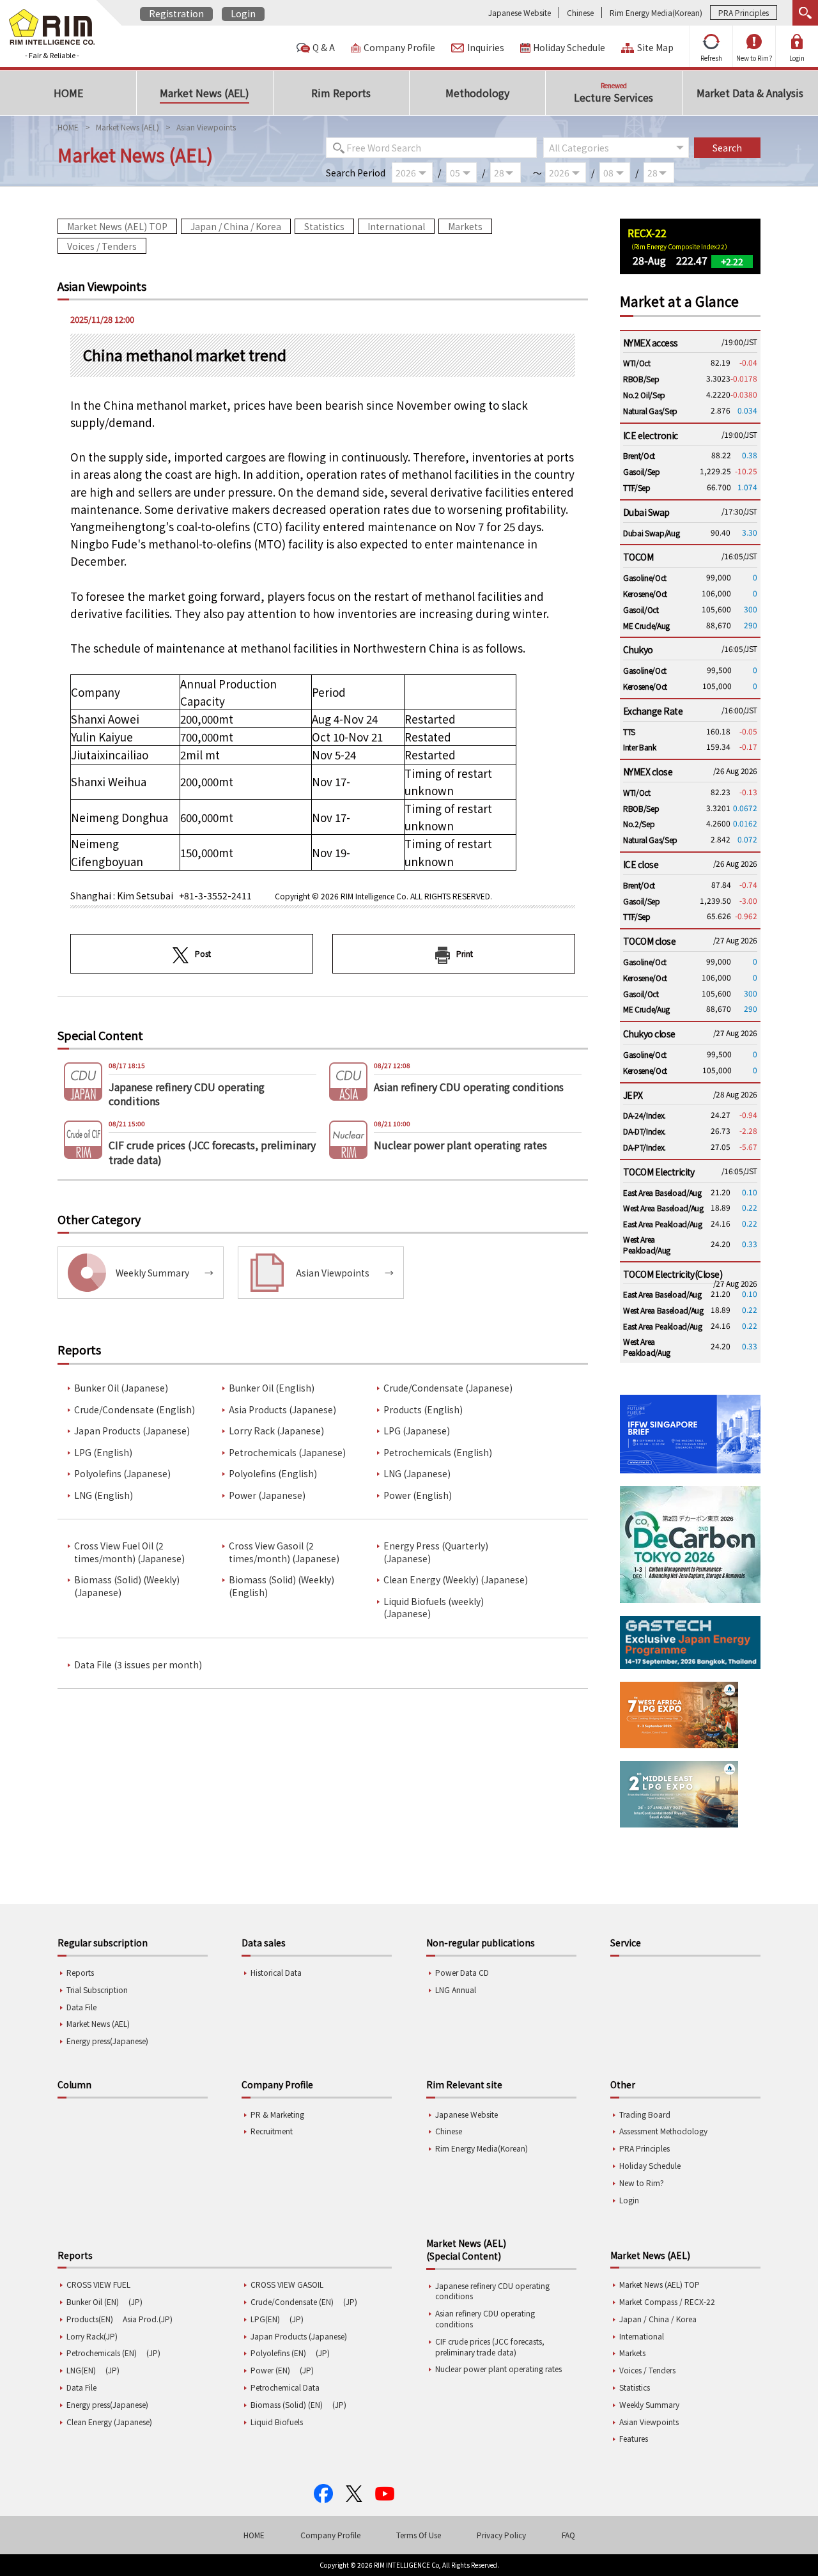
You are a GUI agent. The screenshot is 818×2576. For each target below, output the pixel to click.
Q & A (324, 48)
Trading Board (645, 2114)
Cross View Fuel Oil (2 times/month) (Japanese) (129, 1552)
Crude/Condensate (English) (135, 1410)
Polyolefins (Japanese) (122, 1474)
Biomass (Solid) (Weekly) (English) (282, 1586)
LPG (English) (103, 1453)
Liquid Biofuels (277, 2422)
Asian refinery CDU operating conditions (485, 2318)
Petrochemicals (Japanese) (287, 1453)
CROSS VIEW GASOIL (287, 2284)
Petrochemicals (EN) (102, 2353)
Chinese (580, 12)
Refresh (711, 58)
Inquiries (486, 48)
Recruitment (272, 2131)
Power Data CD (462, 1972)
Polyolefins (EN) (278, 2353)
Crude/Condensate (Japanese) (448, 1388)
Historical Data (276, 1972)
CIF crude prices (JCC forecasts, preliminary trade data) (490, 2347)
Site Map (655, 48)
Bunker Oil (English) (272, 1388)
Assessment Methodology (663, 2131)
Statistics (324, 226)
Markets (465, 226)
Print (465, 953)
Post (203, 953)
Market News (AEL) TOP (117, 226)
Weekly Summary (649, 2404)
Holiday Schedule (569, 48)
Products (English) (423, 1410)
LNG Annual (456, 1990)
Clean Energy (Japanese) (109, 2422)
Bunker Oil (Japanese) (121, 1388)
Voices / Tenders (102, 246)
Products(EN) (90, 2319)
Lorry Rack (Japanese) (276, 1431)
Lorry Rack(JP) (92, 2336)
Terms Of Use (419, 2535)
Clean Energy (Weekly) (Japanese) (456, 1580)
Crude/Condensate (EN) (292, 2301)
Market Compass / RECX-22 (667, 2301)
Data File (81, 2007)
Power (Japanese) (267, 1495)
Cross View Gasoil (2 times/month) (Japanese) (284, 1552)
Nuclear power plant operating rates (498, 2369)
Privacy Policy (501, 2535)
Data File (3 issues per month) (138, 1665)
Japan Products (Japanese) (132, 1431)
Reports (80, 1972)
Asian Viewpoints (649, 2422)
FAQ (568, 2535)
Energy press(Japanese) (107, 2041)
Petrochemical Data (285, 2387)
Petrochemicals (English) (438, 1453)
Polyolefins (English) (273, 1474)
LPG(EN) (265, 2319)
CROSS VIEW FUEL (98, 2284)
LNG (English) (104, 1495)
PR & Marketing (277, 2114)
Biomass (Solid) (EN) (287, 2404)
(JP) (135, 2301)
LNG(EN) (81, 2370)
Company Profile (399, 48)
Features (634, 2438)
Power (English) (418, 1495)
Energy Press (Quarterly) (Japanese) (436, 1552)
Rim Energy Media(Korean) (656, 12)
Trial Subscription (97, 1990)
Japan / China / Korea (236, 226)
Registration (176, 13)
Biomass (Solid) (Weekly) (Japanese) (127, 1586)
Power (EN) (270, 2370)
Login (243, 13)
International (396, 226)
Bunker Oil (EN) (93, 2301)
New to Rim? (754, 58)
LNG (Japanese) (417, 1474)
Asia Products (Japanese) (282, 1410)
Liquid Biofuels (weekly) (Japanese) (434, 1608)
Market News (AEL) (127, 127)
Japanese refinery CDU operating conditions (492, 2291)
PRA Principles (744, 12)
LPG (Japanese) (417, 1431)
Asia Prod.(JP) (148, 2319)
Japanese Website (520, 12)
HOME (68, 127)
